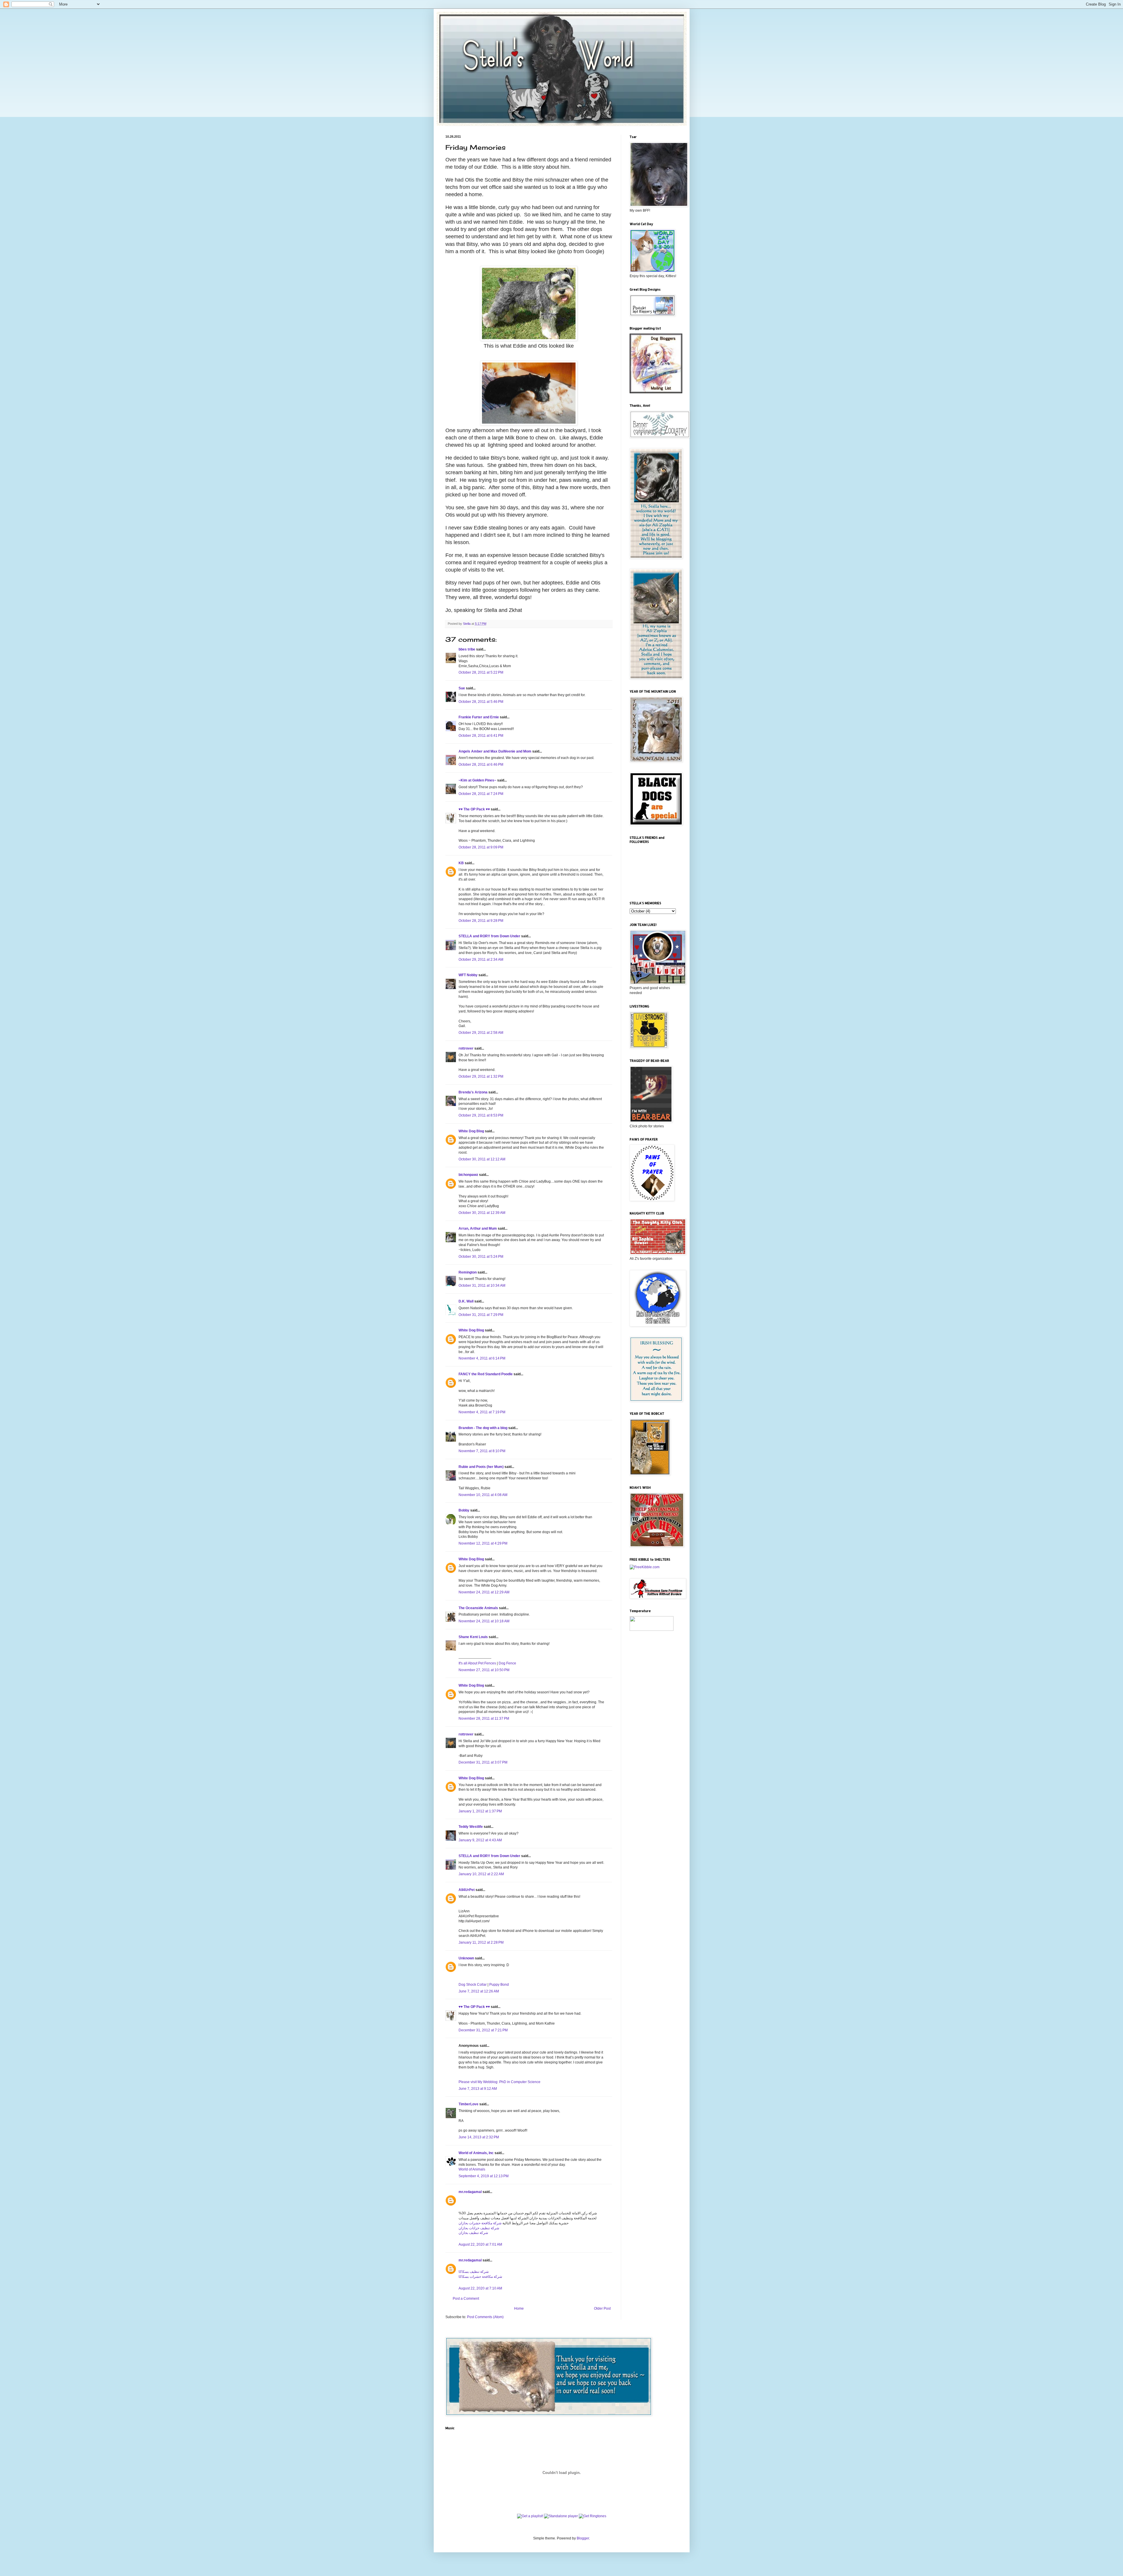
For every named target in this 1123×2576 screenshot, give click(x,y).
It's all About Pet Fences (477, 1663)
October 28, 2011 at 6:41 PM (481, 736)
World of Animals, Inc (476, 2153)
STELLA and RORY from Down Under (489, 936)
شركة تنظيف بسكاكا (474, 2272)
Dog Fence (507, 1663)
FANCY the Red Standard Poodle (486, 1374)
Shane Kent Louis (473, 1637)
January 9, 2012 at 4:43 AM (480, 1840)
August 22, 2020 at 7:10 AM (480, 2288)
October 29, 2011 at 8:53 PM (481, 1115)
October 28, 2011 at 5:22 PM (481, 672)
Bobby (464, 1510)
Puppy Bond (499, 1985)
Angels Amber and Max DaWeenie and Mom (495, 751)
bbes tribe (467, 649)
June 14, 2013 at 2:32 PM (479, 2137)
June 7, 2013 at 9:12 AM (478, 2089)
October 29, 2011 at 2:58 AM (481, 1033)
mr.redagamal (470, 2192)
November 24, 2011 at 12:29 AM (484, 1592)
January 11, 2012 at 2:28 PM (481, 1942)
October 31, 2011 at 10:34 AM (482, 1286)
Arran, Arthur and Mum (478, 1229)
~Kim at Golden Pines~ (477, 780)
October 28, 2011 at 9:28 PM (481, 921)
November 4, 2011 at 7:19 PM (482, 1412)
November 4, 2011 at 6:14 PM (482, 1358)
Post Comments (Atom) (485, 2317)
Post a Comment (466, 2299)
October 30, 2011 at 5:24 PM (481, 1257)
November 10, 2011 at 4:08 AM (483, 1495)
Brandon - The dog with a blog (483, 1428)
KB (461, 863)
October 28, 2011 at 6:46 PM (481, 765)
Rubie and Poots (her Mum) (481, 1467)
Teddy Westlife (471, 1827)
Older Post (602, 2308)
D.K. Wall (466, 1301)
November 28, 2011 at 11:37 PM (484, 1719)
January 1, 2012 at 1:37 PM (480, 1811)
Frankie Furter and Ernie (479, 717)
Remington (468, 1272)
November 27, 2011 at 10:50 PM (484, 1670)
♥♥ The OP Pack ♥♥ (474, 809)
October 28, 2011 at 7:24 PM (481, 794)
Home (519, 2308)
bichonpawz (468, 1175)
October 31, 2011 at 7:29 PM (481, 1315)
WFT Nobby (468, 975)
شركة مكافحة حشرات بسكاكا (480, 2277)
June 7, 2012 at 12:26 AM (479, 1991)
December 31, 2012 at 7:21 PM (483, 2030)
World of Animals (472, 2169)
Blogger (583, 2538)
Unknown (466, 1958)
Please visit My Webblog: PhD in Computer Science (500, 2082)
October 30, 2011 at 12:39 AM (482, 1213)
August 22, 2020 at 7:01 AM (480, 2244)
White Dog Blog (471, 1131)
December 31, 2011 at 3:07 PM (483, 1762)
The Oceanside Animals (478, 1608)
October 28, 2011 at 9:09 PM (481, 847)
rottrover (466, 1048)
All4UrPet (467, 1890)
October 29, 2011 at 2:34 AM (481, 960)
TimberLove (469, 2104)
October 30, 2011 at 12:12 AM (482, 1159)
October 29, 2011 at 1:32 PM (481, 1076)
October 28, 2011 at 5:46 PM (481, 702)
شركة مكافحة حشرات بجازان (480, 2223)
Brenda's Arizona (473, 1092)
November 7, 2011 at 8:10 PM (482, 1451)
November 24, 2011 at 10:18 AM (484, 1621)
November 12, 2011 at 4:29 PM (483, 1543)
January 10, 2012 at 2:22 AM (481, 1874)
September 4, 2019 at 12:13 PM (484, 2176)
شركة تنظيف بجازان (473, 2233)
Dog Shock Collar (473, 1985)
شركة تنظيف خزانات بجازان (479, 2228)
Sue (462, 688)
